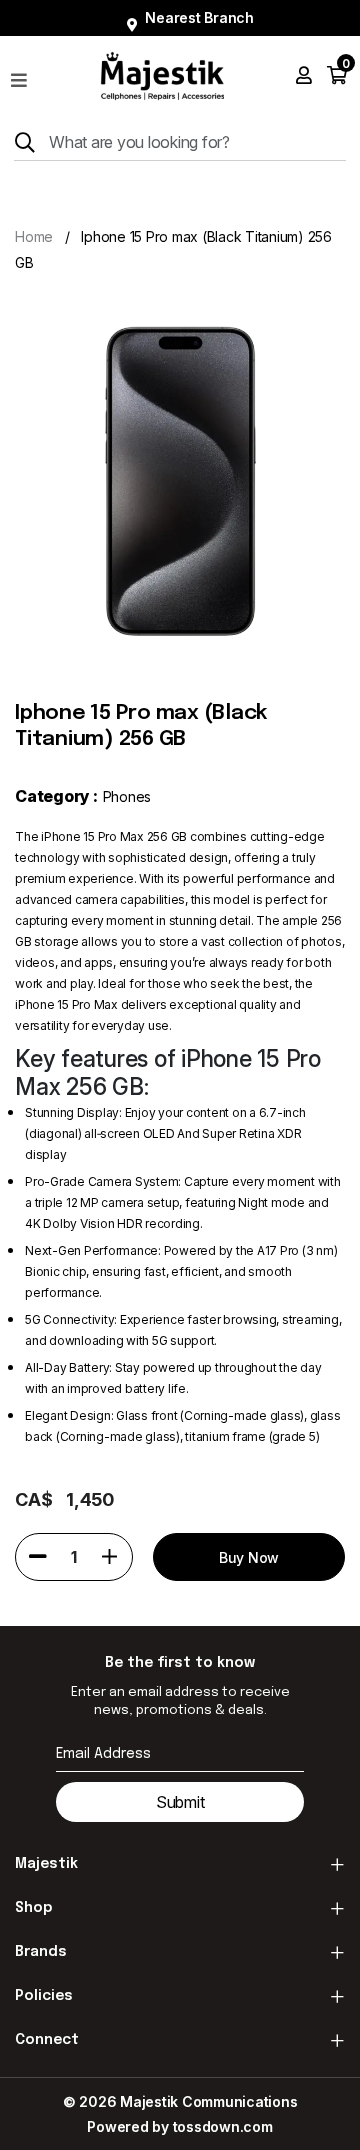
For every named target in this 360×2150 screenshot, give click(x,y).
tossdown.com (223, 2126)
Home (34, 236)
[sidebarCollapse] (19, 76)
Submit (180, 1802)
